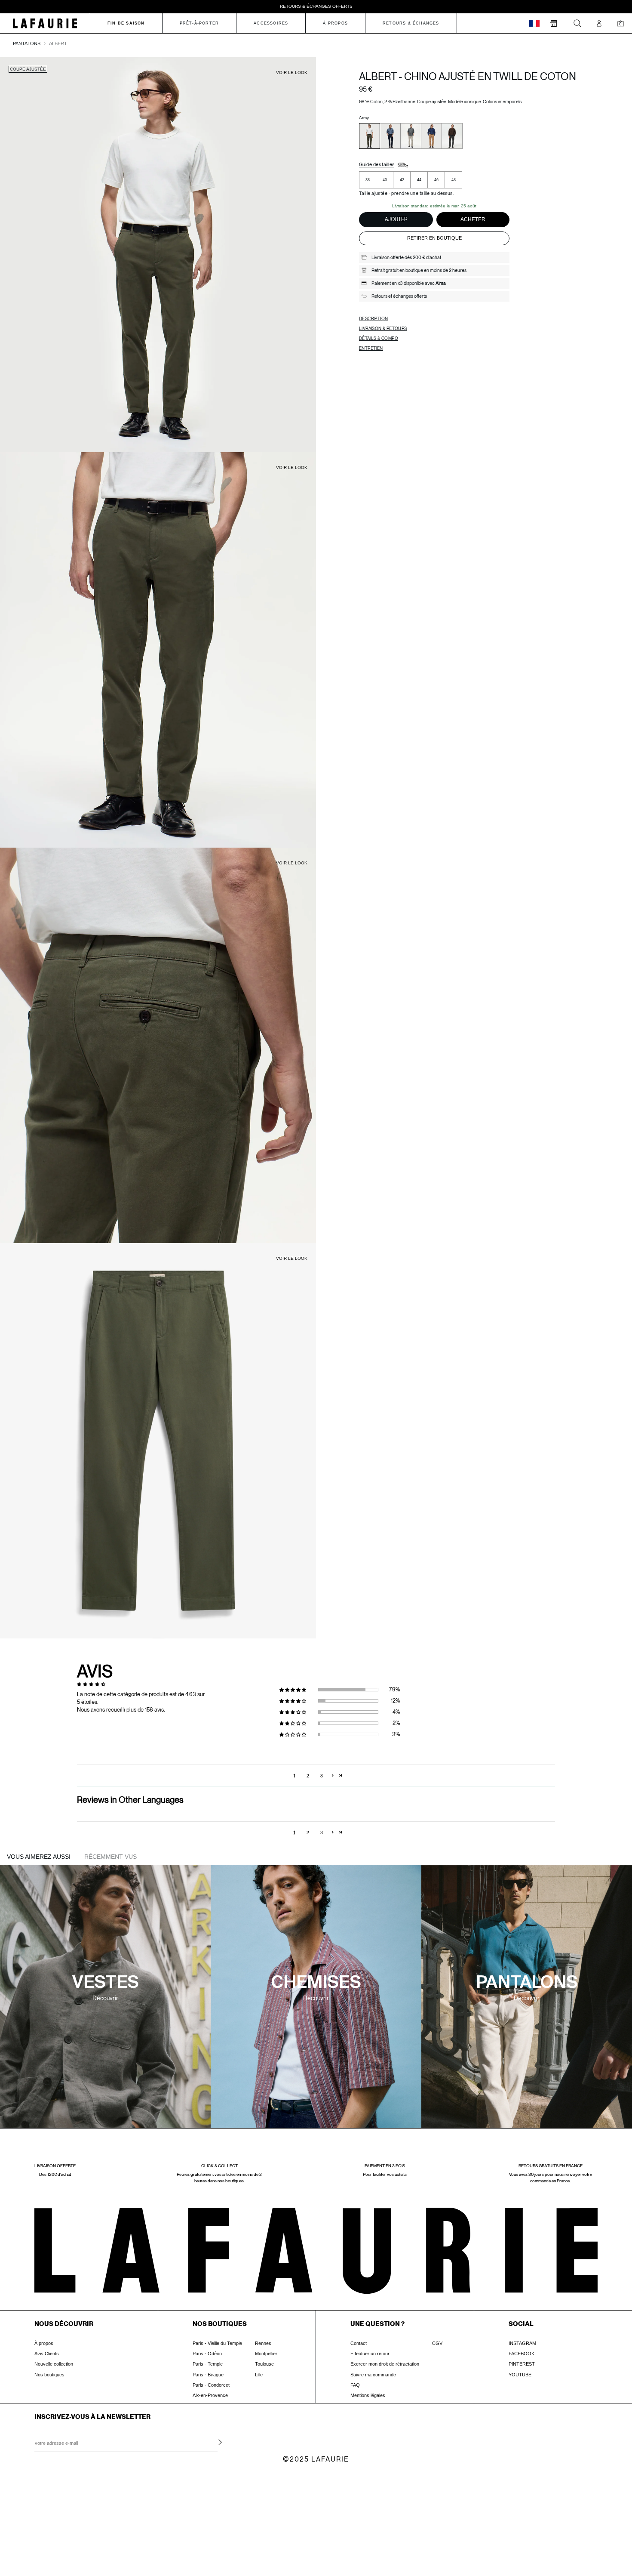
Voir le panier (71, 2521)
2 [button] (308, 1776)
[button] (297, 1690)
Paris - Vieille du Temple (217, 2343)
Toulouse (264, 2364)
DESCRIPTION (373, 318)
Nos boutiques (49, 2375)
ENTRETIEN (371, 348)
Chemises (316, 1983)
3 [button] (322, 1776)
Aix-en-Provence (210, 2395)
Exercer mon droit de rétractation (385, 2364)
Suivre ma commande (373, 2375)
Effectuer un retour (370, 2354)
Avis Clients (47, 2354)
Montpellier (266, 2354)
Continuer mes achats (71, 2538)
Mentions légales (368, 2395)
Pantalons (27, 43)
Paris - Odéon (207, 2354)
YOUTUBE (520, 2375)
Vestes (106, 1983)
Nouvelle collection (54, 2364)
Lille (259, 2375)
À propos (44, 2343)
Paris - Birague (208, 2375)
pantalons (527, 1983)
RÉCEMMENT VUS (110, 1857)
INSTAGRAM (522, 2343)
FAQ (355, 2385)
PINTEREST (522, 2364)
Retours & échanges (411, 23)
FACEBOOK (522, 2354)
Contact (359, 2343)
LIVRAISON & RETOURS (383, 328)
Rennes (263, 2343)
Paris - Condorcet (211, 2385)
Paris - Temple (208, 2364)
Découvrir (105, 1998)
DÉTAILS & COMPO (379, 338)
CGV (437, 2343)
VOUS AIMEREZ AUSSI (39, 1857)
